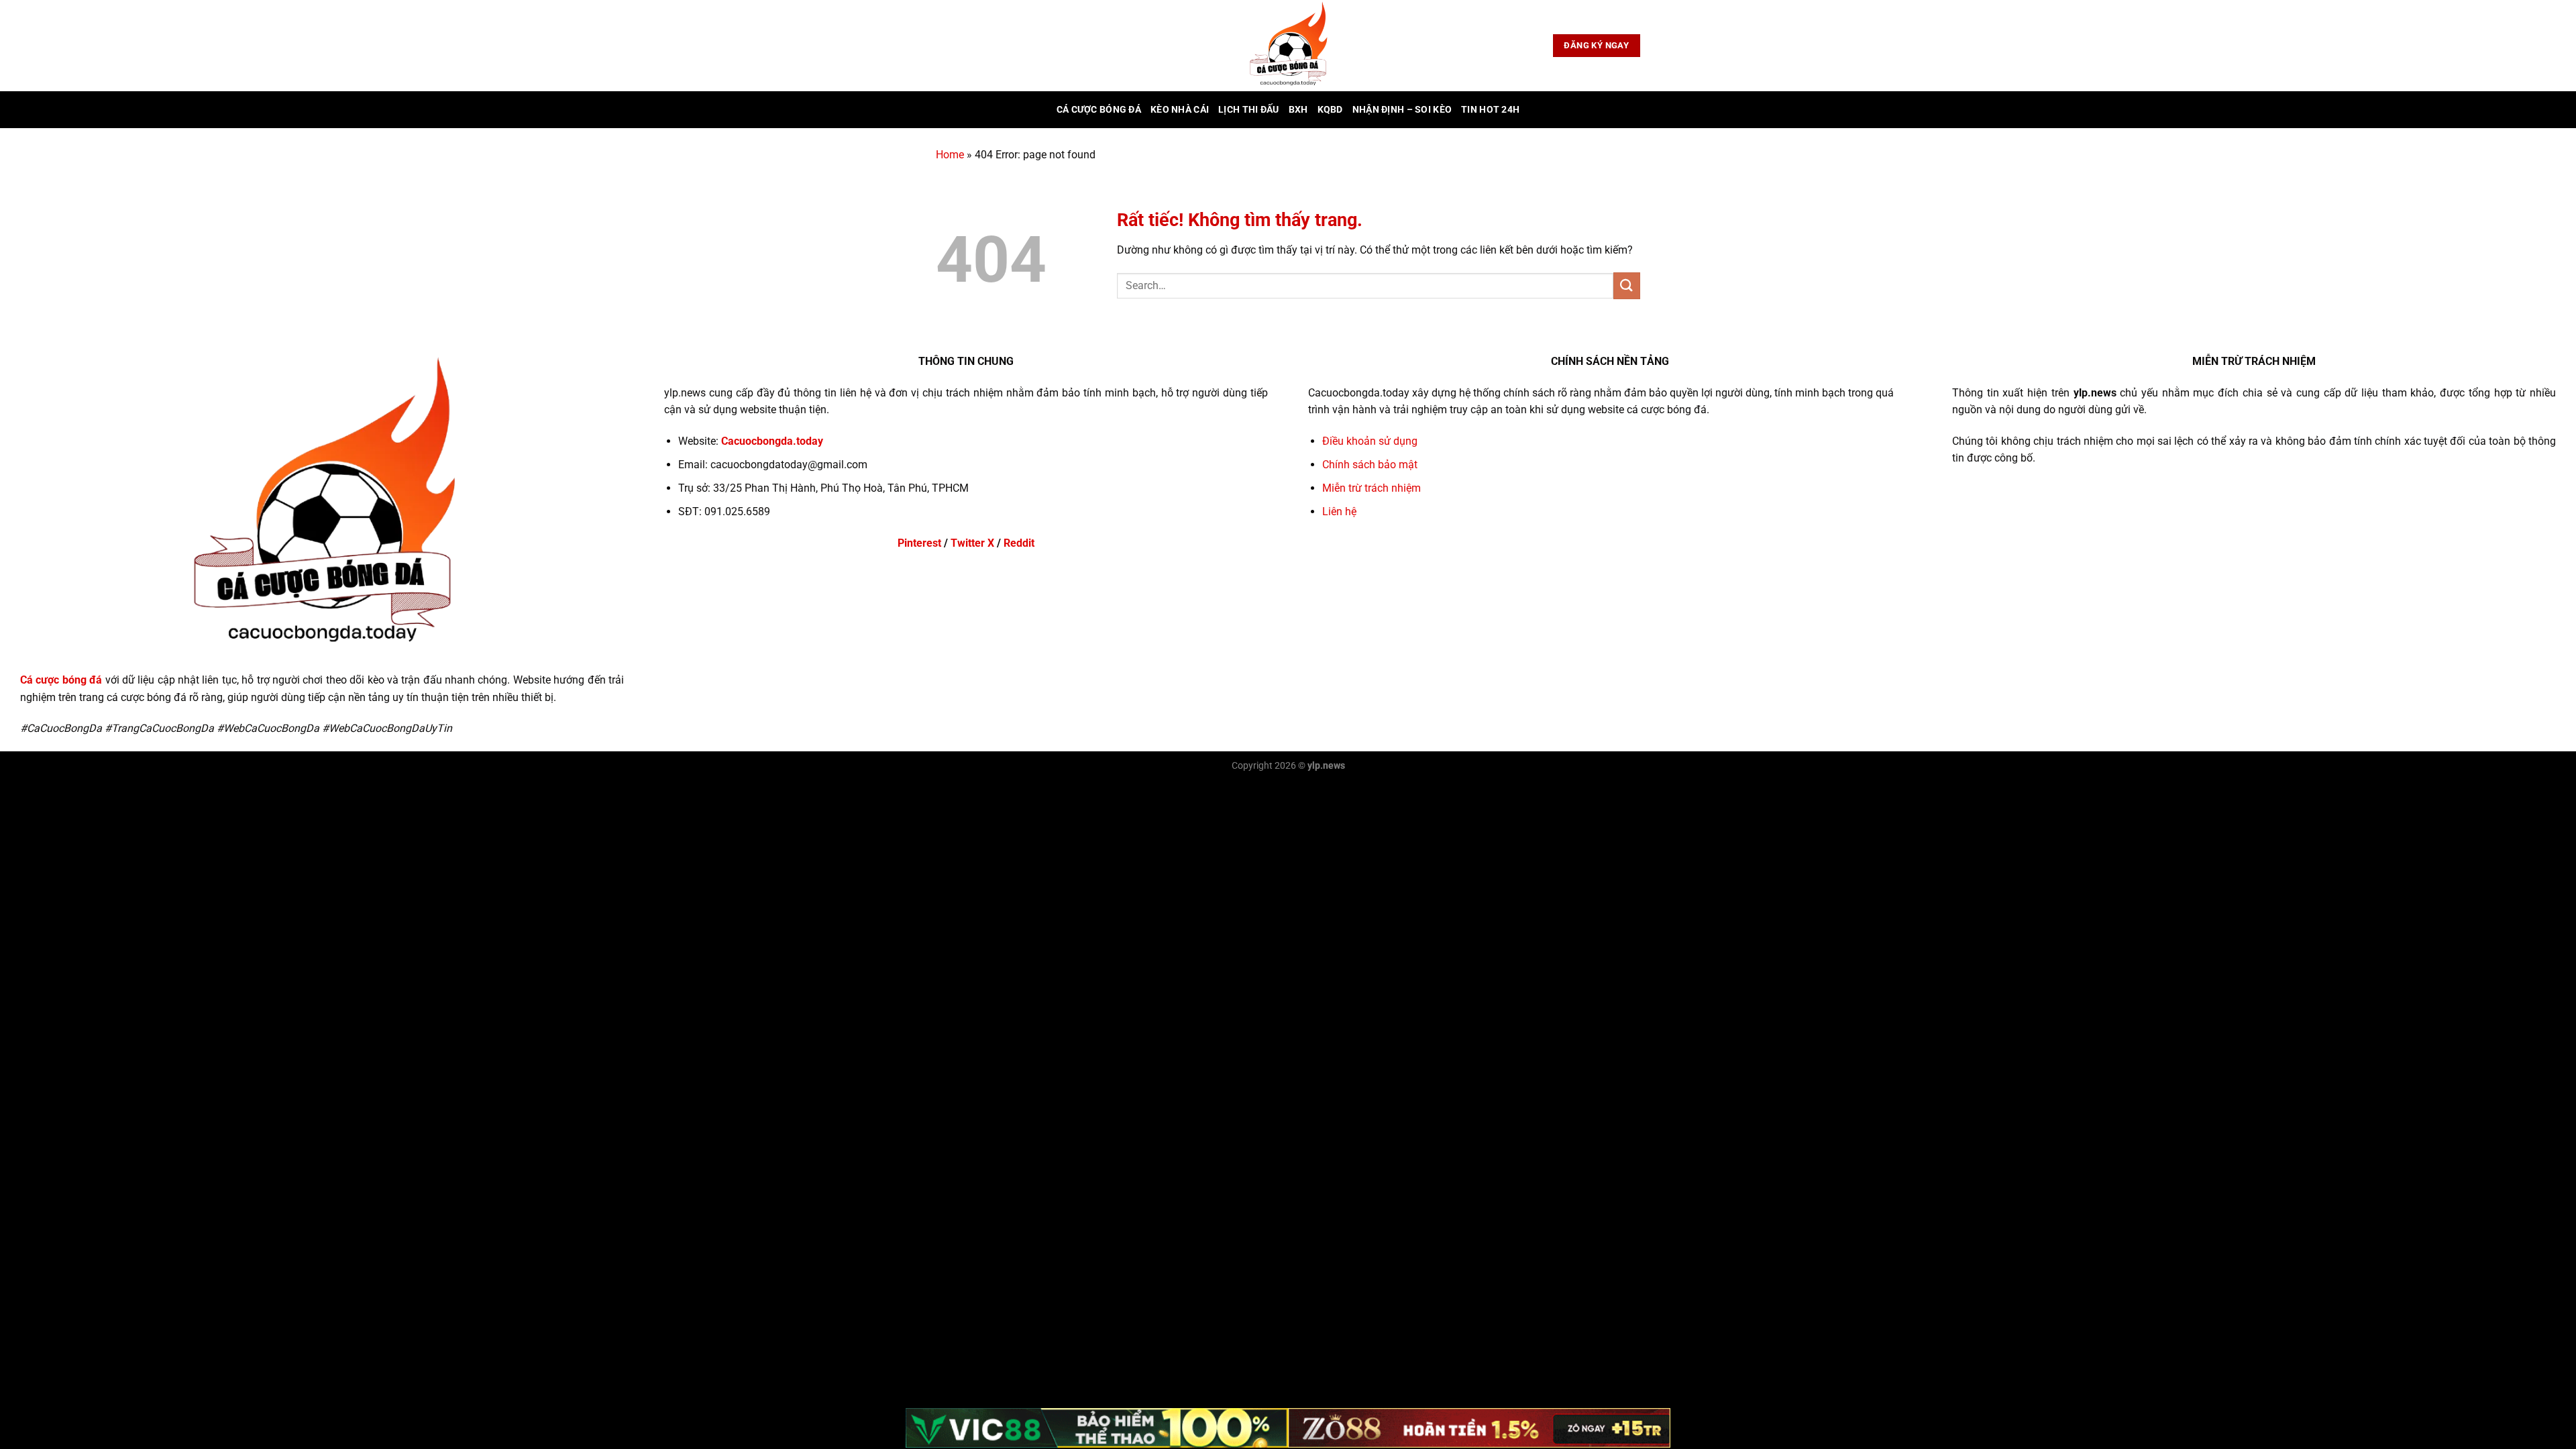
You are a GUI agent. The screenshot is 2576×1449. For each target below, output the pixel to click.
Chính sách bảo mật (1370, 465)
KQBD (1330, 110)
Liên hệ (1339, 512)
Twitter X (972, 543)
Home (950, 155)
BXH (1298, 110)
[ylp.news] (1288, 46)
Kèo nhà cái (1180, 110)
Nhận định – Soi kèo (1402, 110)
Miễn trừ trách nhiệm (1372, 488)
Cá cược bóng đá (1099, 110)
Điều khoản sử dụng (1370, 441)
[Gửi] (1627, 285)
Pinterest (919, 543)
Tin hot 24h (1490, 110)
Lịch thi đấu (1248, 110)
